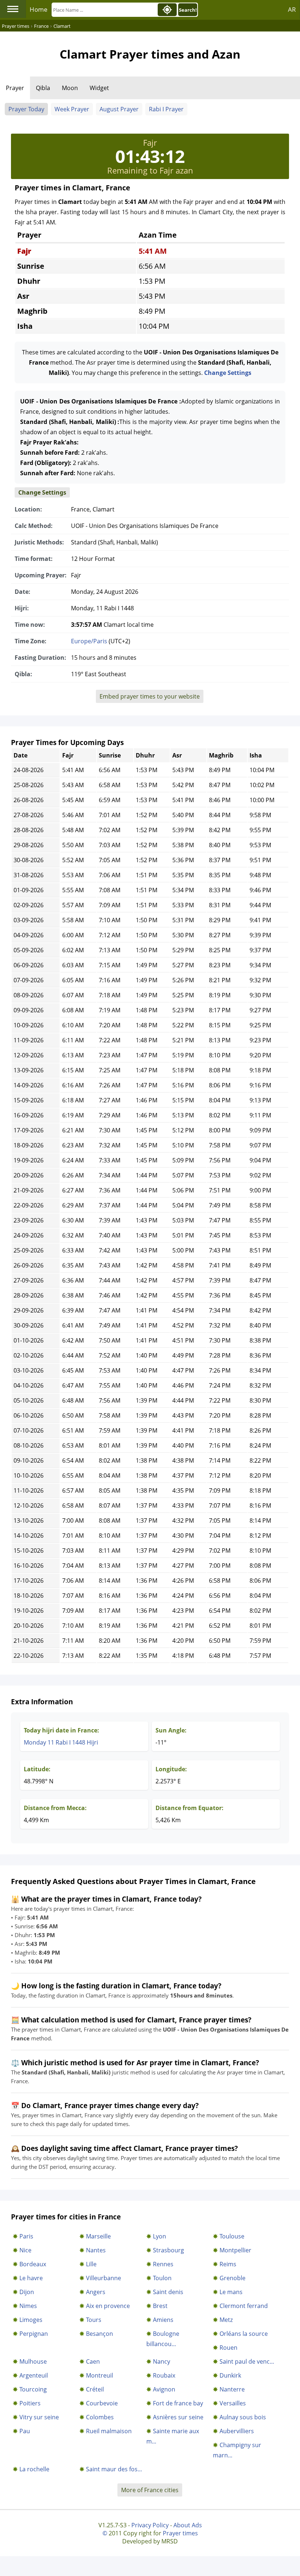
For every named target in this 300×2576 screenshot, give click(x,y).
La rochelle (34, 2469)
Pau (25, 2431)
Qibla (43, 88)
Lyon (160, 2236)
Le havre (31, 2278)
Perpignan (34, 2334)
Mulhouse (33, 2361)
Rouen (228, 2348)
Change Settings (228, 373)
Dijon (27, 2292)
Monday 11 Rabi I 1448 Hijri (61, 1742)
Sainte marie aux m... (173, 2436)
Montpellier (235, 2250)
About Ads (188, 2525)
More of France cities (150, 2490)
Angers (96, 2292)
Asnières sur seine (178, 2417)
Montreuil (100, 2375)
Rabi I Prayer (166, 109)
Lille (91, 2264)
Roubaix (164, 2375)
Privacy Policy (150, 2525)
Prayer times (180, 2533)
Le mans (231, 2292)
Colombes (100, 2417)
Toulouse (232, 2236)
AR (292, 9)
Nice (25, 2250)
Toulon (162, 2278)
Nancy (162, 2361)
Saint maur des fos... (114, 2469)
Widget (99, 88)
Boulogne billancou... (163, 2339)
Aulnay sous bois (243, 2417)
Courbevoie (102, 2403)
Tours (94, 2320)
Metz (226, 2320)
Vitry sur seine (39, 2417)
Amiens (163, 2320)
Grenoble (232, 2278)
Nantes (96, 2250)
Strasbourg (168, 2250)
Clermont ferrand (244, 2306)
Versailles (233, 2403)
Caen (93, 2361)
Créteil (95, 2389)
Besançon (100, 2334)
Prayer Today (26, 109)
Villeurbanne (104, 2278)
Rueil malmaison (109, 2431)
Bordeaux (33, 2264)
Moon (70, 88)
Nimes (28, 2306)
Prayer (15, 88)
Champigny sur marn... (237, 2450)
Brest (160, 2306)
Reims (228, 2264)
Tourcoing (33, 2389)
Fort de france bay (178, 2403)
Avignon (164, 2389)
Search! (188, 10)
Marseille (98, 2236)
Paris (26, 2236)
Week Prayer (72, 109)
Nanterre (232, 2389)
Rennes (163, 2264)
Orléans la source (244, 2334)
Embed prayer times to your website (150, 696)
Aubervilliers (237, 2431)
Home (39, 9)
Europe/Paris (89, 641)
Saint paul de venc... (247, 2361)
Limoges (31, 2320)
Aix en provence (108, 2306)
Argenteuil (34, 2375)
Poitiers (30, 2403)
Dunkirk (230, 2375)
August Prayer (119, 109)
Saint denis (168, 2292)
